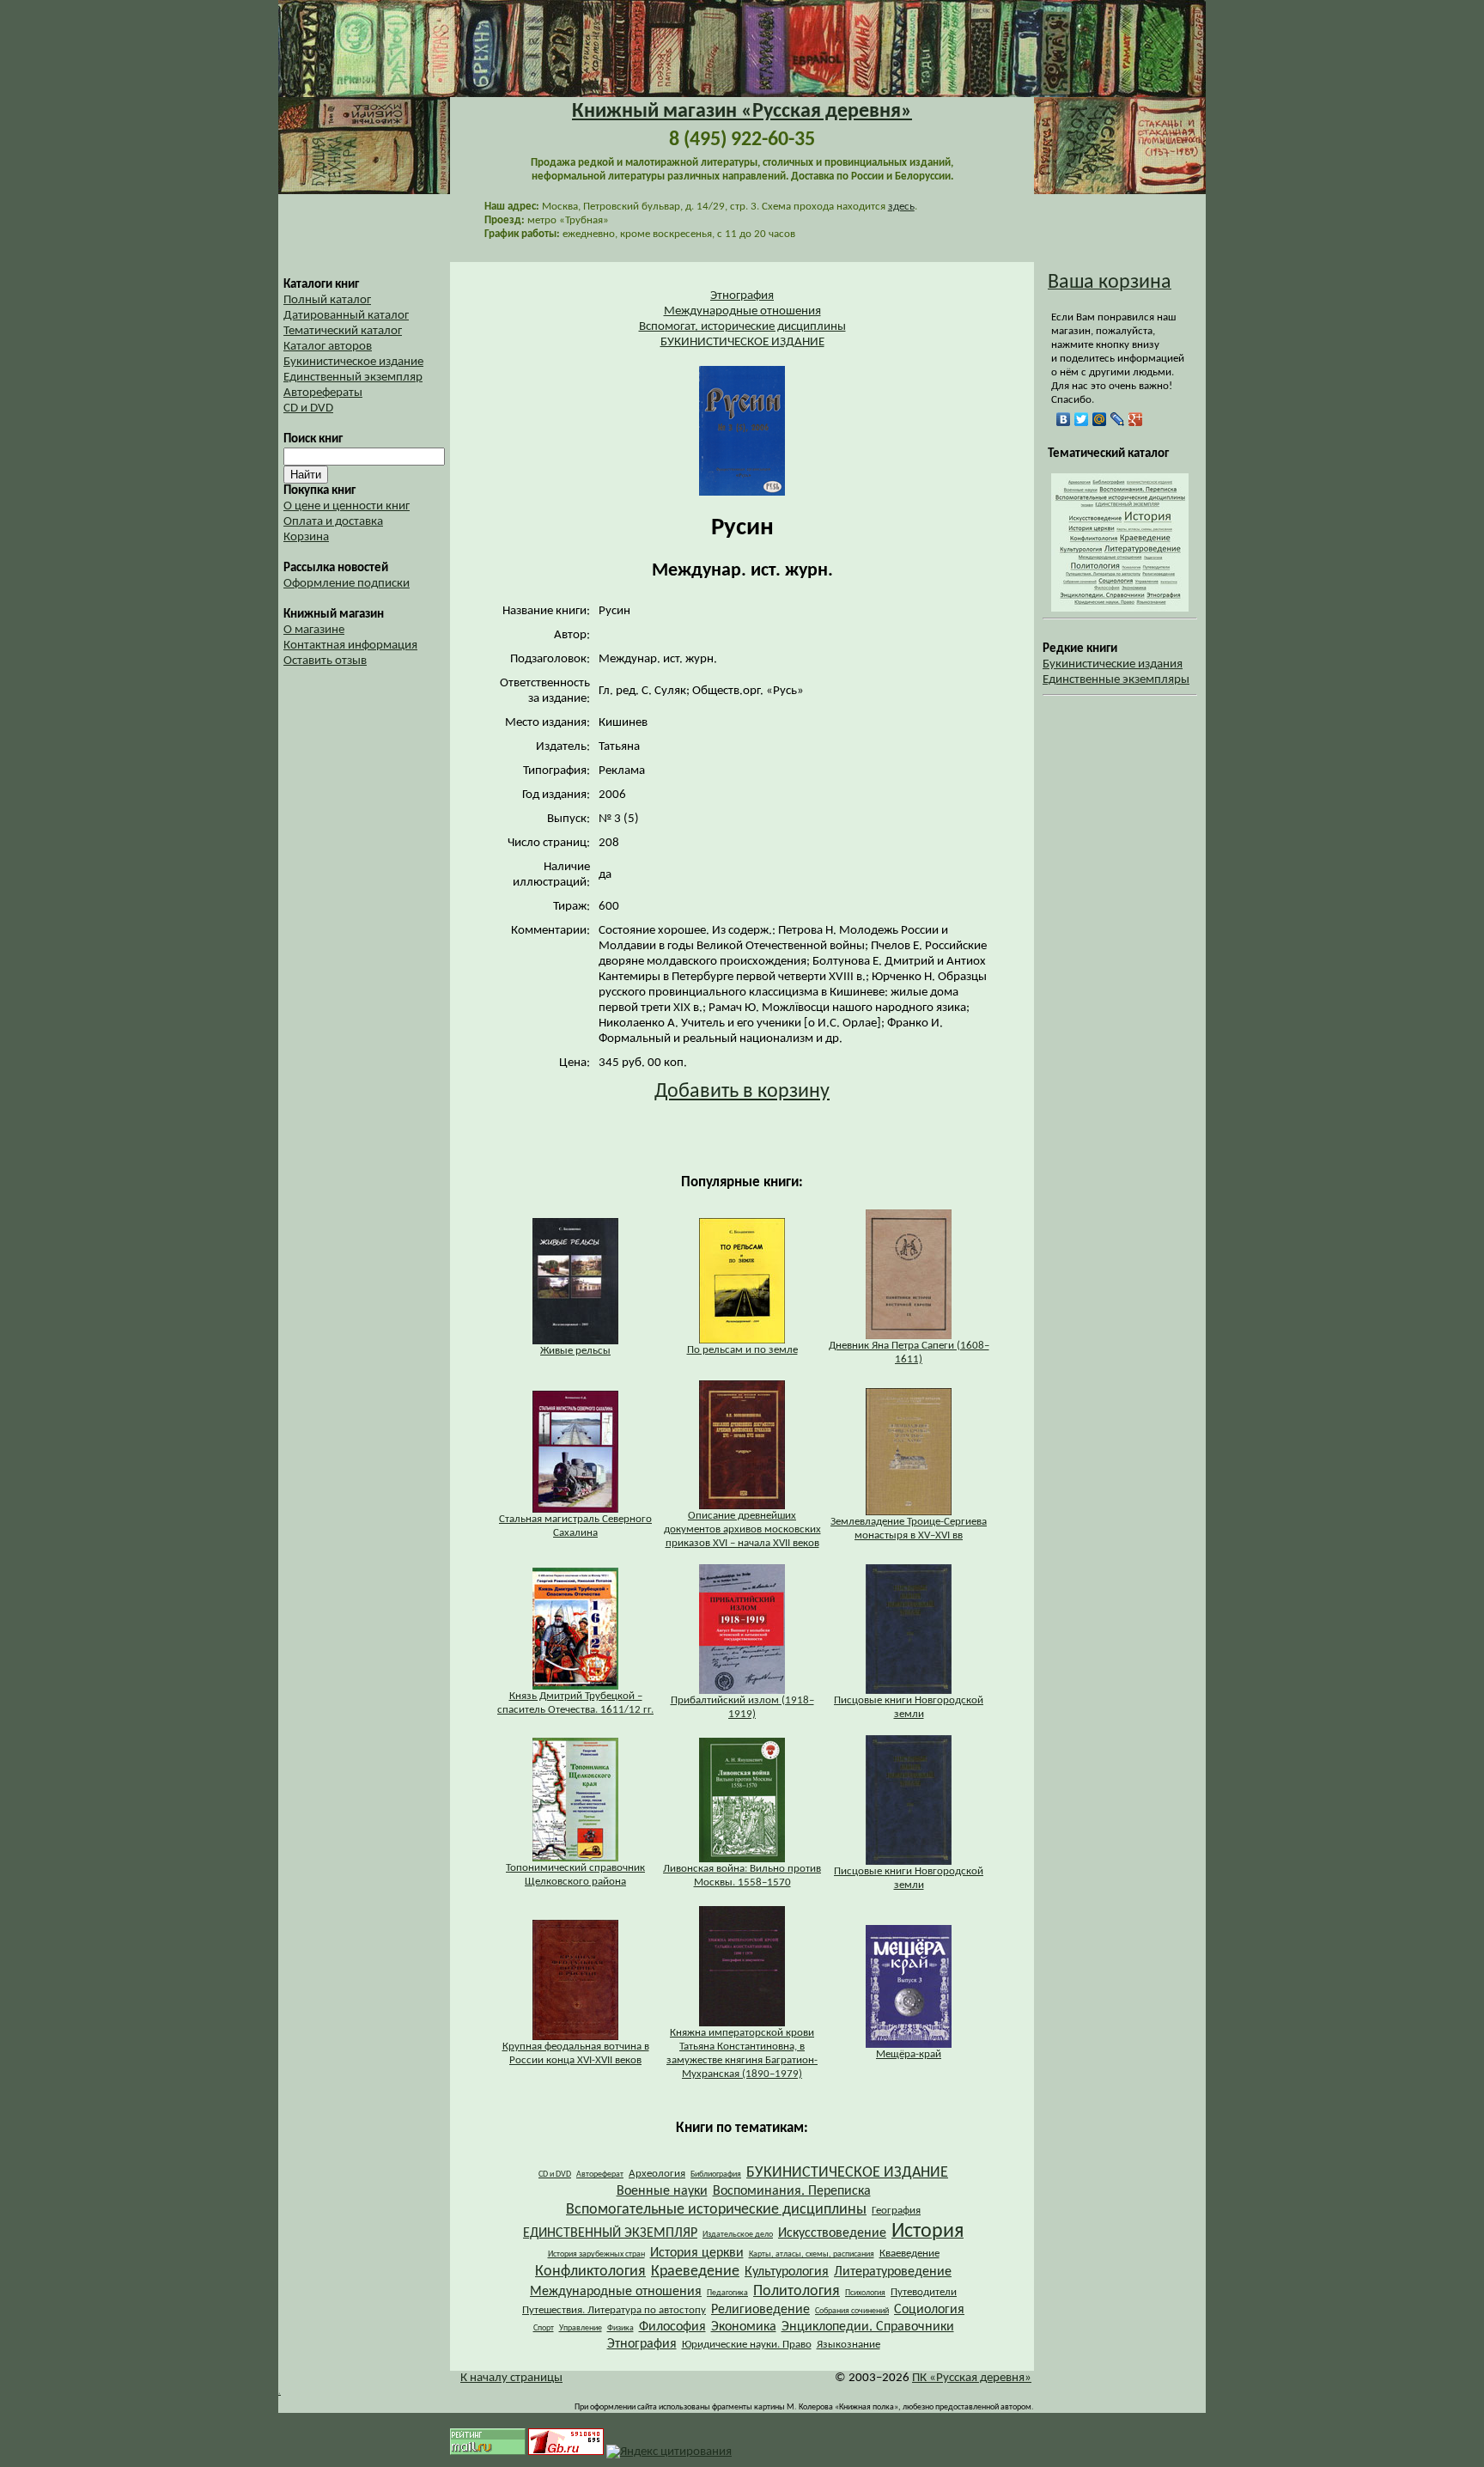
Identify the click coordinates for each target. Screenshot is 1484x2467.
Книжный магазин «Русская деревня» (742, 112)
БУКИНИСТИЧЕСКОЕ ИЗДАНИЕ (742, 342)
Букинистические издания (1113, 664)
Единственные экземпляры (1116, 680)
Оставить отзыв (325, 661)
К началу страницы (511, 2378)
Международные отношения (742, 311)
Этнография (742, 296)
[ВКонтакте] (1064, 419)
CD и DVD (308, 408)
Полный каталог (327, 300)
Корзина (306, 537)
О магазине (314, 630)
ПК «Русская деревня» (972, 2378)
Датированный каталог (346, 316)
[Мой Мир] (1100, 419)
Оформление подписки (347, 584)
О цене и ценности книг (347, 506)
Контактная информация (350, 646)
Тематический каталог (343, 331)
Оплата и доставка (333, 522)
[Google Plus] (1136, 419)
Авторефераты (323, 393)
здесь (901, 207)
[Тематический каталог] (1120, 609)
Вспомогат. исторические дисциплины (742, 327)
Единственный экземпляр (353, 378)
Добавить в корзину (742, 1092)
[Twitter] (1082, 419)
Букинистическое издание (353, 362)
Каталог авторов (328, 347)
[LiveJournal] (1118, 419)
